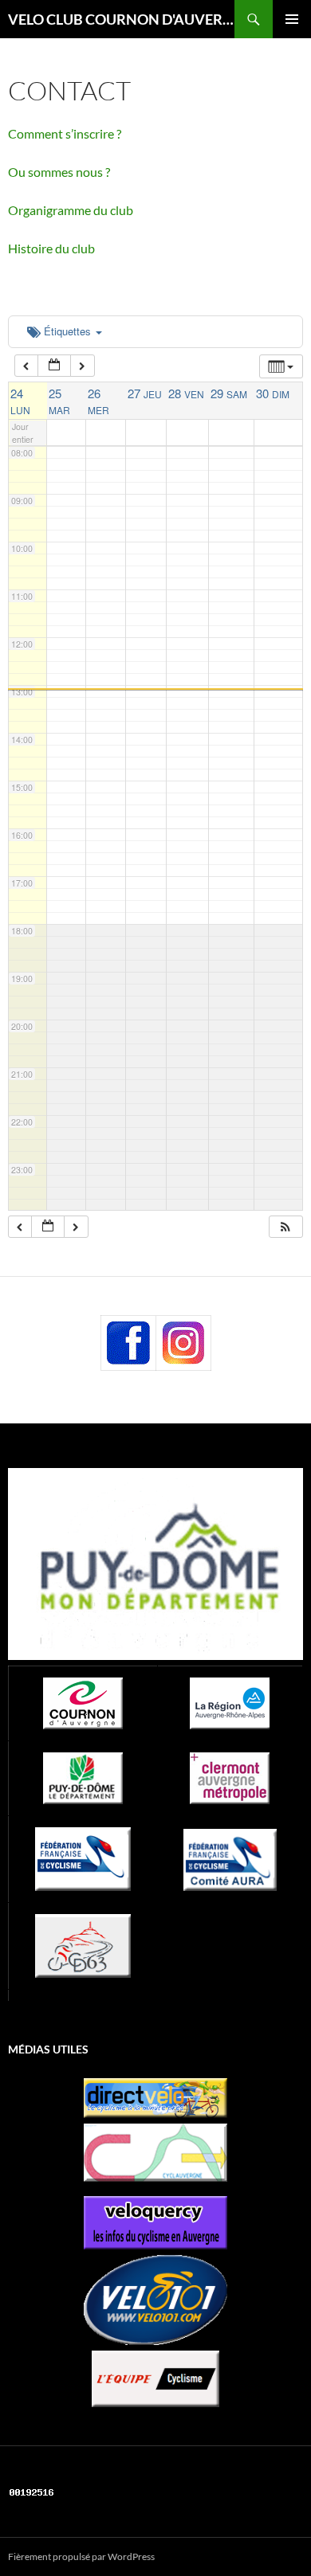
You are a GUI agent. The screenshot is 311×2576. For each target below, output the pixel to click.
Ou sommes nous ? (59, 172)
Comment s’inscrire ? (65, 133)
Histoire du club (51, 248)
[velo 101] (155, 2300)
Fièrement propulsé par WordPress (81, 2556)
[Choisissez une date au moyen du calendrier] (54, 366)
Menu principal (292, 19)
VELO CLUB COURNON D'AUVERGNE (121, 19)
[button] (285, 1227)
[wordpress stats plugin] (32, 2491)
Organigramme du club (71, 210)
